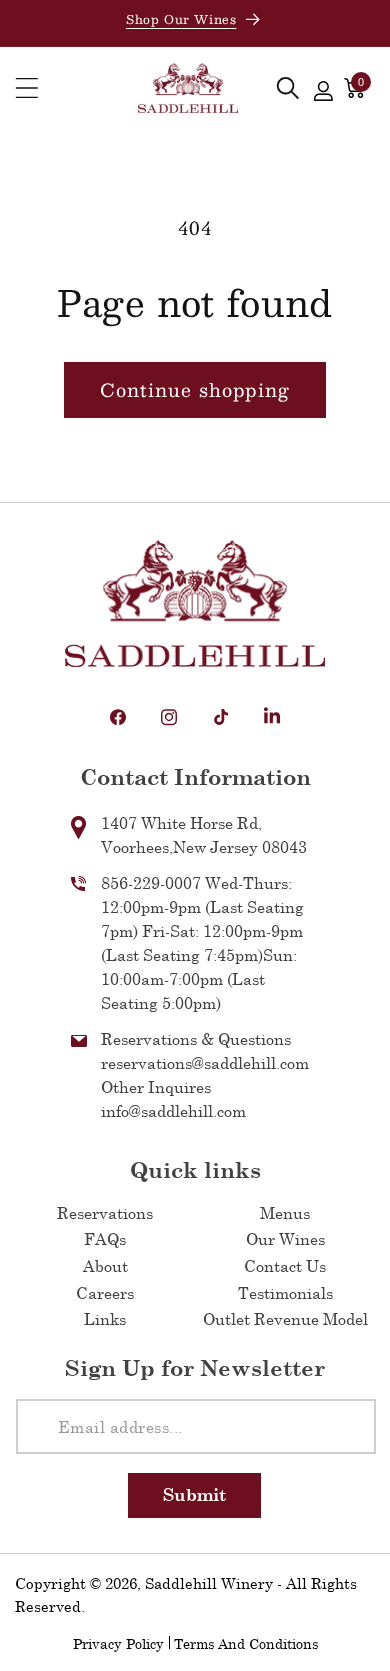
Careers (105, 1292)
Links (105, 1318)
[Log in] (323, 88)
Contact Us (285, 1265)
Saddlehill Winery (209, 1583)
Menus (285, 1212)
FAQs (105, 1238)
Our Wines (285, 1238)
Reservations (105, 1212)
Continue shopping (195, 390)
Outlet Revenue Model (285, 1318)
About (105, 1265)
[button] (27, 88)
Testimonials (285, 1292)
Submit (194, 1494)
